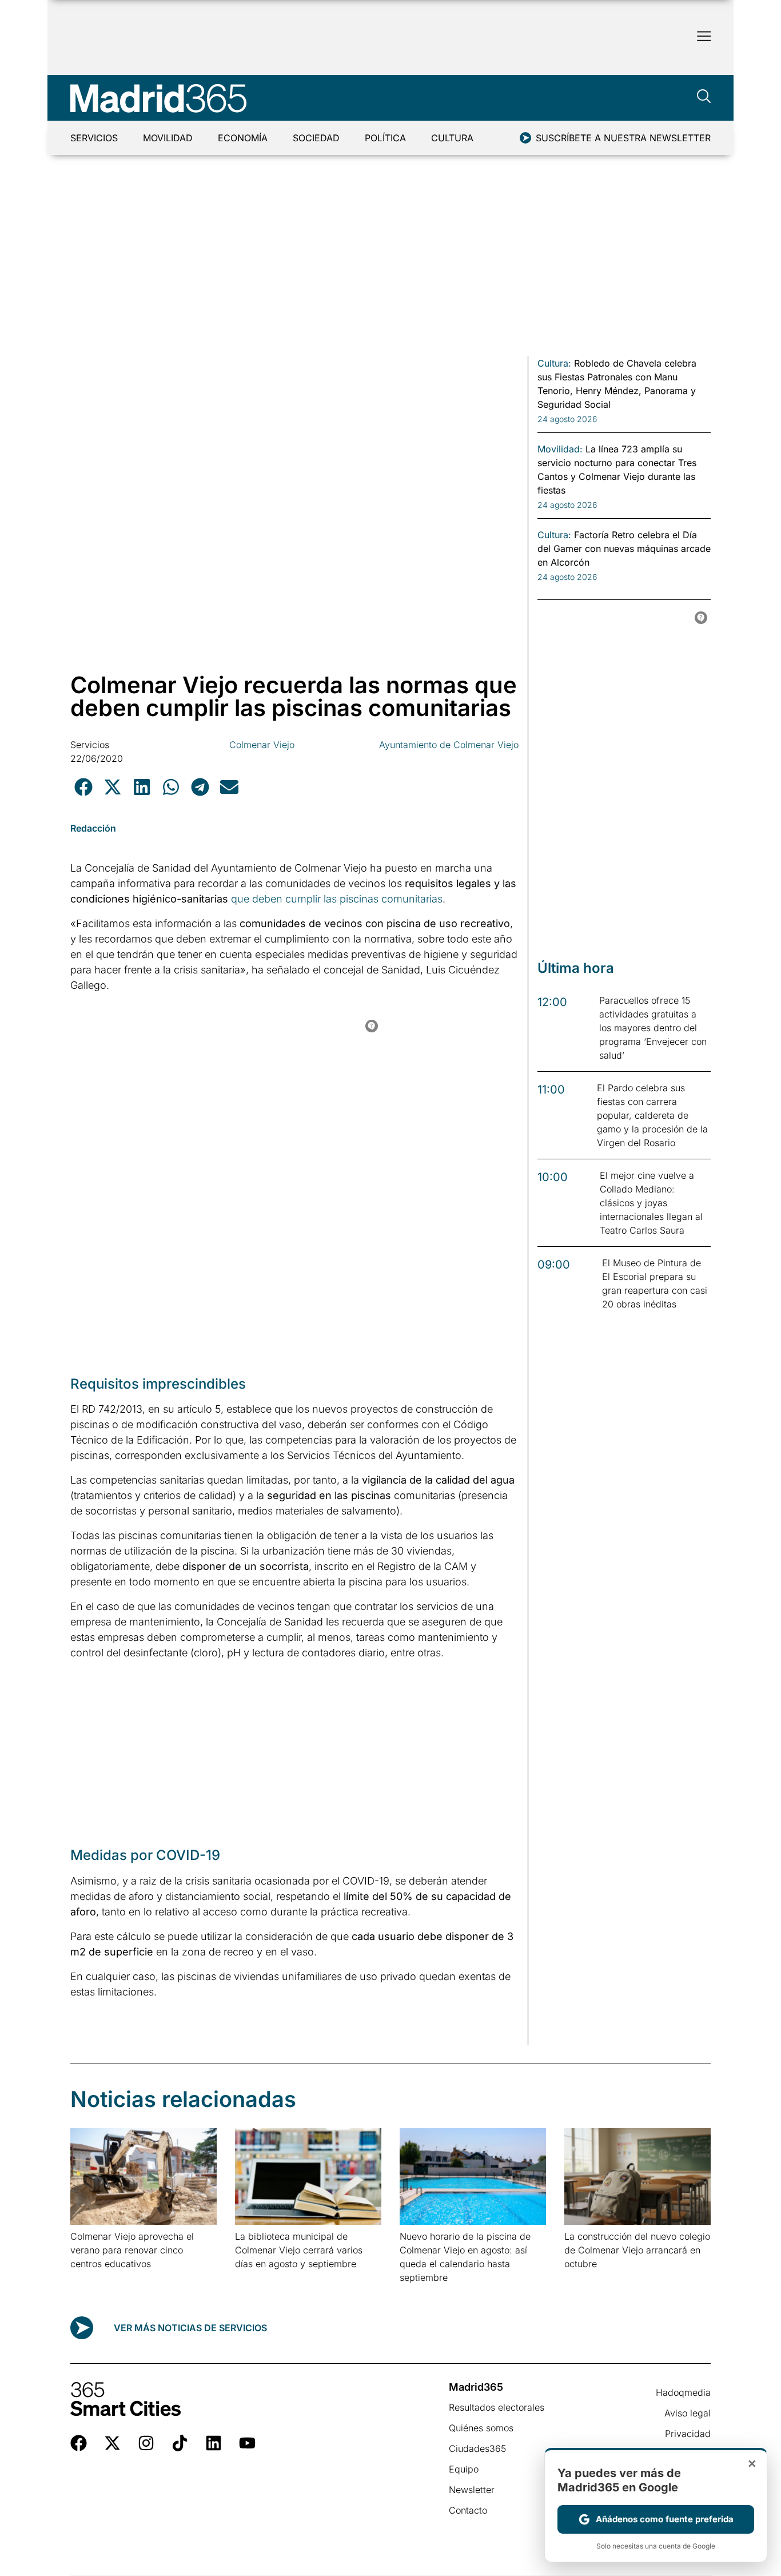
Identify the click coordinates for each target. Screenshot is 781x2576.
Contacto (468, 2510)
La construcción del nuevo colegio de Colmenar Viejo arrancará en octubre (637, 2250)
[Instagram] (146, 2443)
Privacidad (688, 2434)
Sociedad (316, 138)
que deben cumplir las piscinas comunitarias (337, 899)
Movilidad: (560, 449)
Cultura (452, 138)
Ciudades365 (477, 2448)
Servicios (94, 138)
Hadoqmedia (683, 2392)
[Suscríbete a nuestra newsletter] (525, 138)
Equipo (464, 2469)
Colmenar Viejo (262, 745)
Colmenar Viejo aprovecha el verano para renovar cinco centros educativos (132, 2250)
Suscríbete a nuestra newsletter (623, 138)
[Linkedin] (214, 2443)
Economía (243, 138)
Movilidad (168, 138)
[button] (83, 787)
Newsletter (472, 2490)
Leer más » (88, 2278)
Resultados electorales (497, 2407)
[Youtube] (247, 2443)
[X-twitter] (112, 2443)
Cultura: (554, 363)
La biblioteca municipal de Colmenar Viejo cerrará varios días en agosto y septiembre (299, 2250)
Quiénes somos (481, 2428)
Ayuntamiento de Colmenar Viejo (449, 745)
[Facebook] (79, 2443)
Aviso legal (688, 2413)
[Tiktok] (180, 2443)
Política (385, 138)
